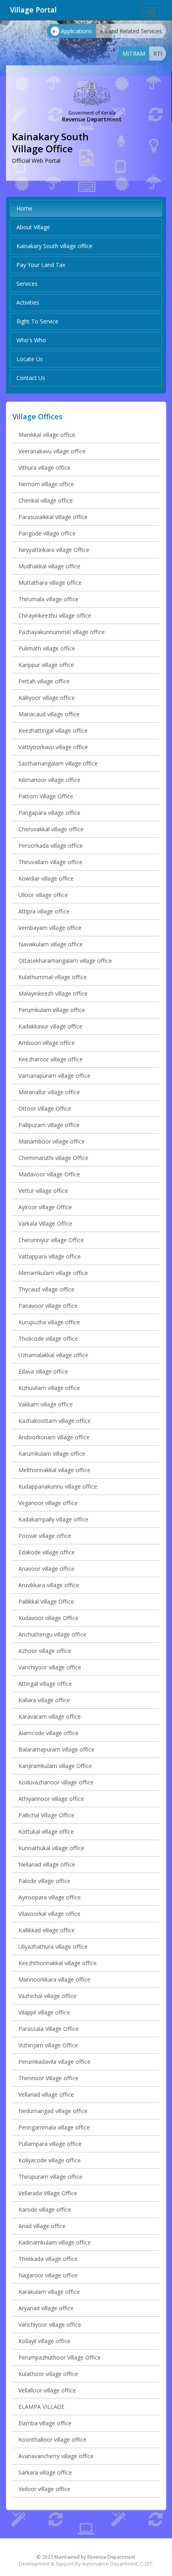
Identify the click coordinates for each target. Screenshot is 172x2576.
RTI (158, 54)
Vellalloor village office (47, 2390)
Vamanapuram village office (54, 1076)
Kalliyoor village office (47, 698)
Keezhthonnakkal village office (58, 1963)
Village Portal (33, 10)
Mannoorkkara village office (54, 1979)
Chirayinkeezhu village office (55, 615)
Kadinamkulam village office (55, 2242)
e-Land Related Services (131, 31)
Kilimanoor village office (49, 780)
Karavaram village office (50, 1716)
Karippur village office (46, 665)
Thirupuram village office (50, 2177)
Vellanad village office (46, 2094)
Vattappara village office (50, 1256)
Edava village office (43, 1371)
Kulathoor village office (48, 2374)
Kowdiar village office (46, 878)
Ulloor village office (43, 895)
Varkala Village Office (45, 1223)
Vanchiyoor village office (50, 1667)
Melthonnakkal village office (54, 1470)
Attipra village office (44, 911)
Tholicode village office (48, 1339)
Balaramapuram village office (56, 1749)
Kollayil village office (44, 2341)
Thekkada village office (48, 2259)
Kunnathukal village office (51, 1848)
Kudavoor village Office (48, 1618)
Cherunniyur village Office (51, 1240)
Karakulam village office (49, 2292)
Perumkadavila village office (54, 2062)
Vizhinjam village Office (48, 2045)
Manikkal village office (47, 435)
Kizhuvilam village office (49, 1388)
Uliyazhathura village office (53, 1947)
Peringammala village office (54, 2127)
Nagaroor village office (48, 2275)
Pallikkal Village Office (46, 1601)
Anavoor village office (46, 1569)
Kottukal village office (46, 1831)
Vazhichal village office (47, 1996)
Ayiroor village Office (45, 1207)
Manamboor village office (52, 1141)
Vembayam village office (50, 928)
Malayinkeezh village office (53, 993)
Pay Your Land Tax (41, 265)
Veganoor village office (48, 1503)
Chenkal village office (46, 500)
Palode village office (44, 1881)
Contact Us (31, 378)
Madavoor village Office (49, 1174)
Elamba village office (45, 2423)
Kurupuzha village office (49, 1322)
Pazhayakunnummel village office (62, 632)
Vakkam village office (46, 1404)
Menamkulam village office (53, 1273)
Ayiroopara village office (50, 1897)
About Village (33, 227)
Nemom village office (46, 484)
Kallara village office (44, 1700)
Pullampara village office (50, 2144)
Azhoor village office (45, 1651)
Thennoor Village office (48, 2078)
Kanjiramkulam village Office (55, 1766)
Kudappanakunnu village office (58, 1486)
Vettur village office (43, 1191)
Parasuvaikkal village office (53, 517)
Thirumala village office (48, 599)
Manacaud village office (49, 714)
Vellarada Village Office (48, 2193)
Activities (28, 302)
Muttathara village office (50, 583)
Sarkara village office (45, 2472)
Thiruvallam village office (50, 862)
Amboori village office (47, 1043)
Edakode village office (47, 1552)
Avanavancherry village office (56, 2456)
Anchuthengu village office (52, 1634)
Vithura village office (44, 468)
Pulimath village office (47, 648)
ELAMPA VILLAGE (41, 2407)
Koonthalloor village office (52, 2440)
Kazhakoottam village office (55, 1421)
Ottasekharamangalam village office (65, 961)
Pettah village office (44, 681)
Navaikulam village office (51, 944)
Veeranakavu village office (52, 451)
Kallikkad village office (47, 1930)
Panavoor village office (48, 1306)
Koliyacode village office (50, 2160)
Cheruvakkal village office (51, 829)
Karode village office (45, 2209)
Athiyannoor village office (51, 1799)
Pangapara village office (49, 813)
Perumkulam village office (52, 1010)
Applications (72, 31)
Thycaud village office (46, 1289)
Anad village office (42, 2226)
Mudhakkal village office (49, 566)
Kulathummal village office (53, 977)
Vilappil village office (44, 2012)
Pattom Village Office (46, 796)
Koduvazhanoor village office (56, 1782)
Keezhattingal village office (53, 730)
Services (27, 284)
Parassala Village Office (49, 2029)
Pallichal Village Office (46, 1815)
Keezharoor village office (51, 1059)
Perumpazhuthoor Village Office (60, 2357)
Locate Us (30, 359)
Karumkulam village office (52, 1454)
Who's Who (31, 340)
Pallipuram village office (49, 1125)
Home (24, 208)
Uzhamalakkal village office (53, 1355)
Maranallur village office (49, 1092)
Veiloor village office (44, 2489)
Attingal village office (45, 1684)
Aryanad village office (46, 2308)
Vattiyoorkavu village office (53, 747)
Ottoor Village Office (45, 1108)
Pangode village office (47, 533)
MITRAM (134, 54)
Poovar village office (45, 1536)
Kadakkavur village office (50, 1026)
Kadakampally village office (53, 1519)
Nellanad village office (47, 1864)
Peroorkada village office (51, 846)
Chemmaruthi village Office (53, 1158)
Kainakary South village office (54, 246)
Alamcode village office (48, 1733)
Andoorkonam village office (54, 1437)
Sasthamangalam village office (58, 763)
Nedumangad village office (53, 2111)
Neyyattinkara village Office (54, 550)
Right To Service (37, 321)
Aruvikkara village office (49, 1585)
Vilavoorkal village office (49, 1914)
